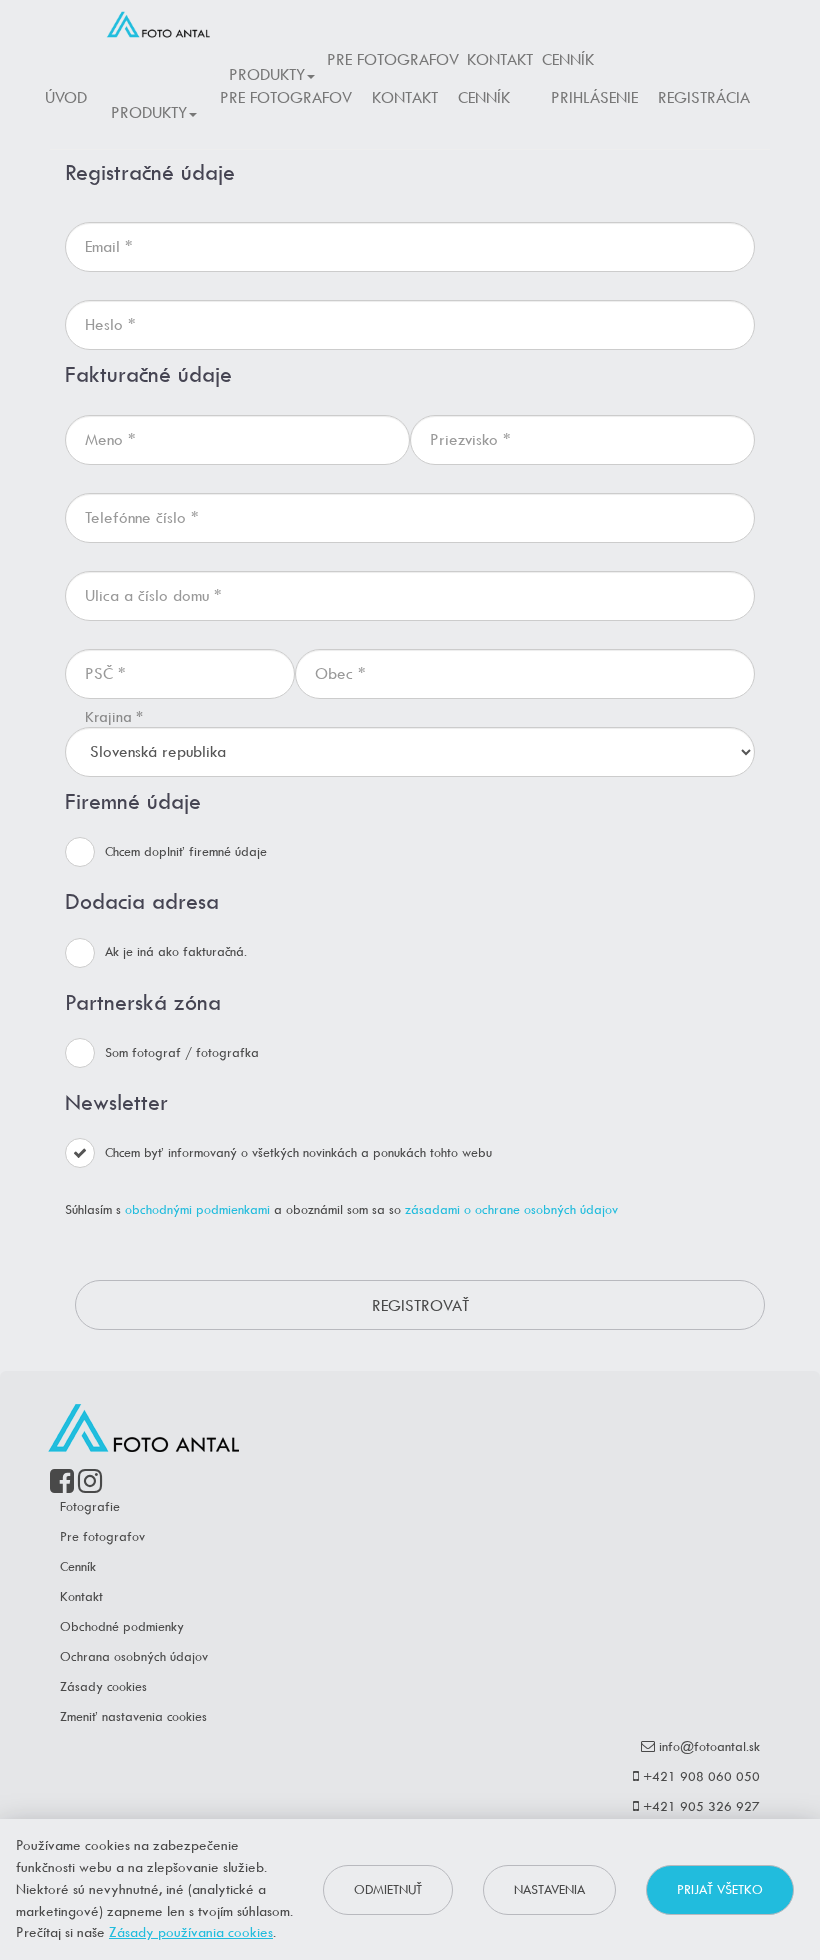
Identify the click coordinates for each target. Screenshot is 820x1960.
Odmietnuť (388, 1889)
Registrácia (704, 98)
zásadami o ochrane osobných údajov (511, 1209)
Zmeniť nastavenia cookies (133, 1716)
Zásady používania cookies (191, 1932)
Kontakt (500, 60)
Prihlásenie (594, 98)
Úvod (66, 98)
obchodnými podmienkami (197, 1209)
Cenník (568, 60)
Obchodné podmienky (122, 1626)
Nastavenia (549, 1889)
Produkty (267, 75)
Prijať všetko (720, 1889)
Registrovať (420, 1306)
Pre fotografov (393, 60)
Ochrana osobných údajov (134, 1656)
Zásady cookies (103, 1686)
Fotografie (90, 1506)
